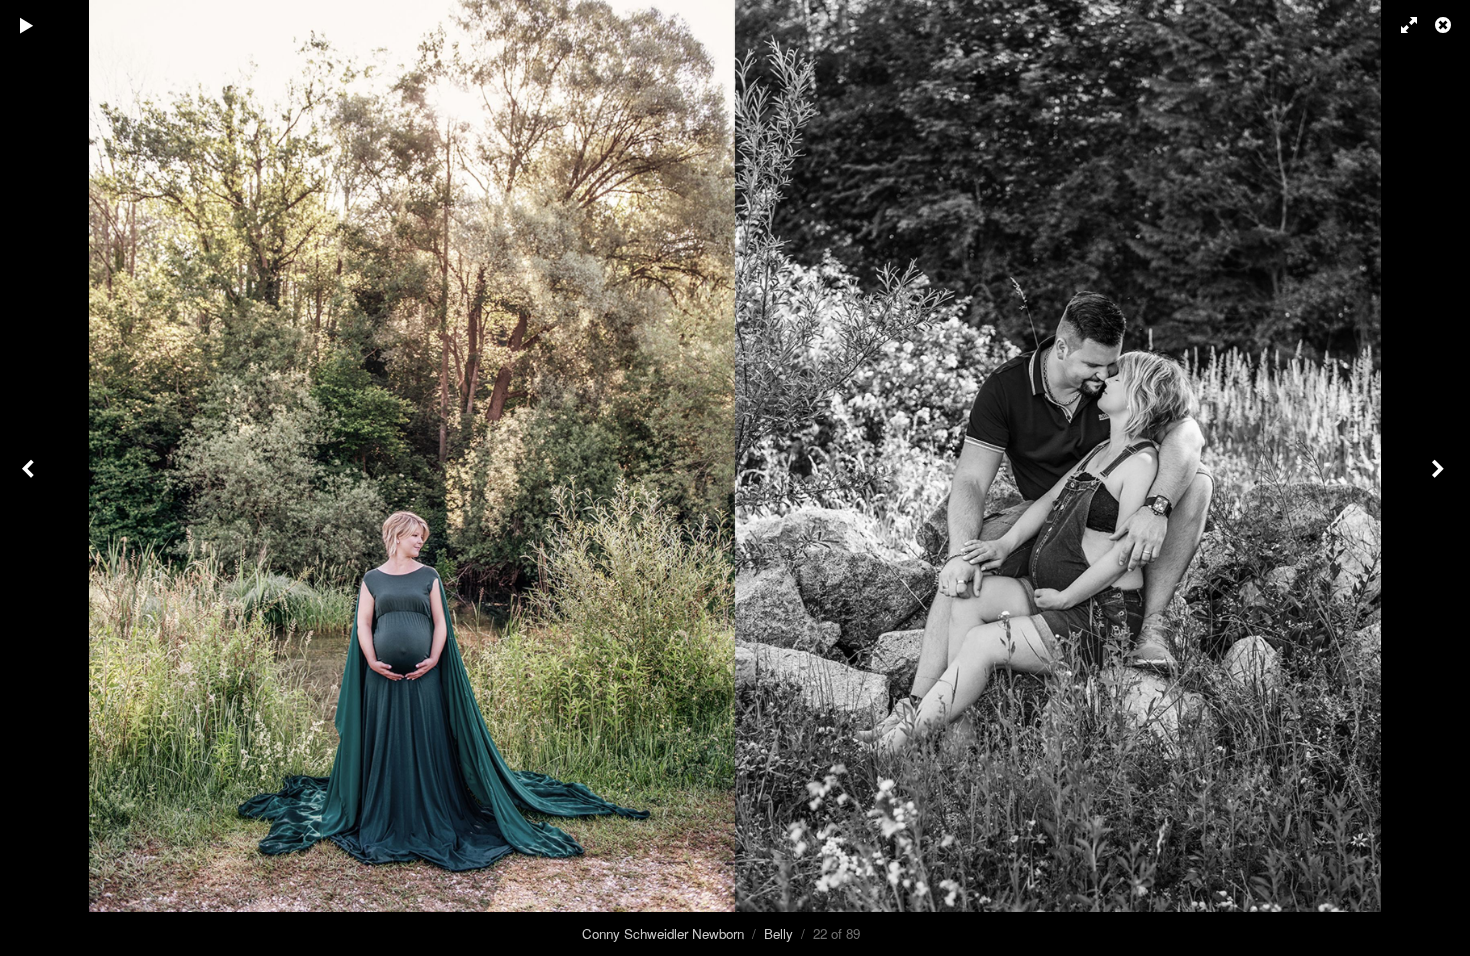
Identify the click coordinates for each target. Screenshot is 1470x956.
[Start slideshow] (27, 25)
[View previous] (30, 478)
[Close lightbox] (1445, 25)
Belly (778, 933)
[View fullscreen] (1400, 25)
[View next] (1440, 478)
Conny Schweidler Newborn (663, 933)
